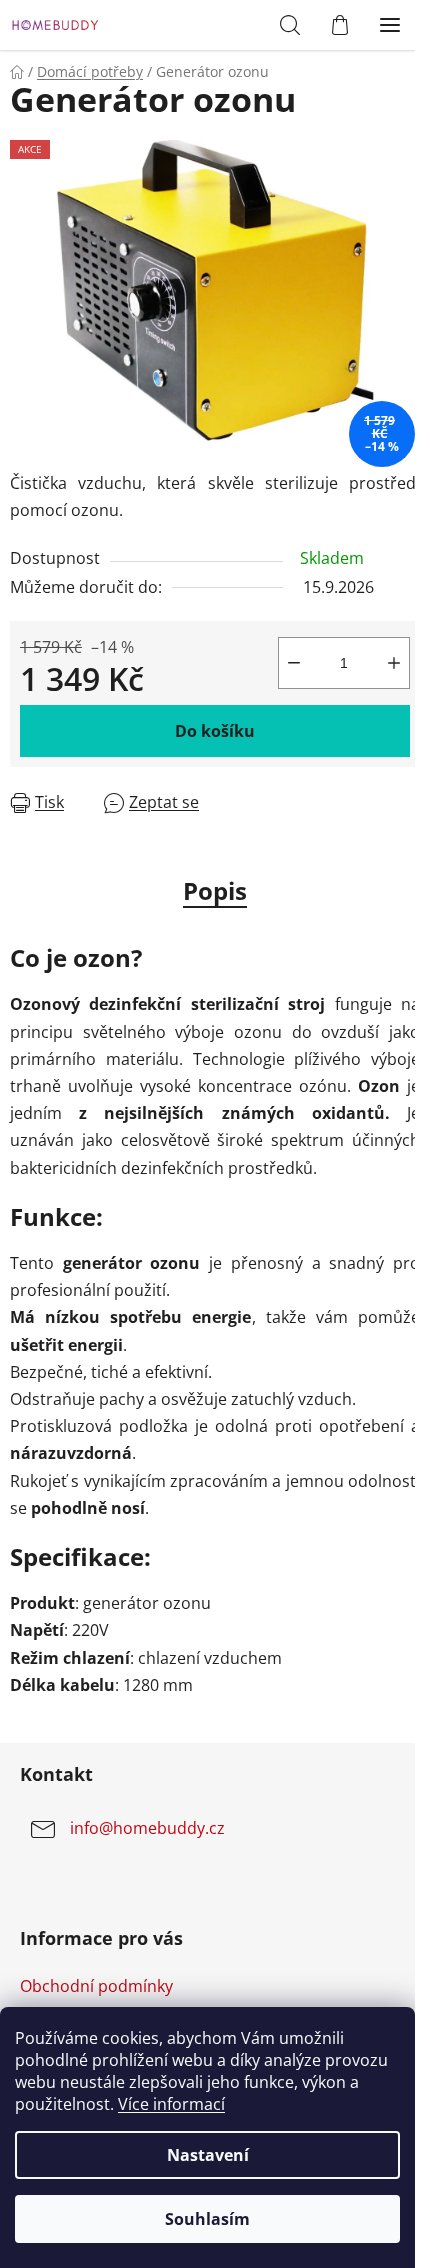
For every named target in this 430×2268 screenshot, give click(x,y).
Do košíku (215, 731)
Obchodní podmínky (96, 1986)
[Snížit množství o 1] (294, 663)
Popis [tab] (215, 890)
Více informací (171, 2104)
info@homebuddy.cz (147, 1828)
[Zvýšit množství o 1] (394, 663)
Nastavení (208, 2155)
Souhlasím (207, 2219)
